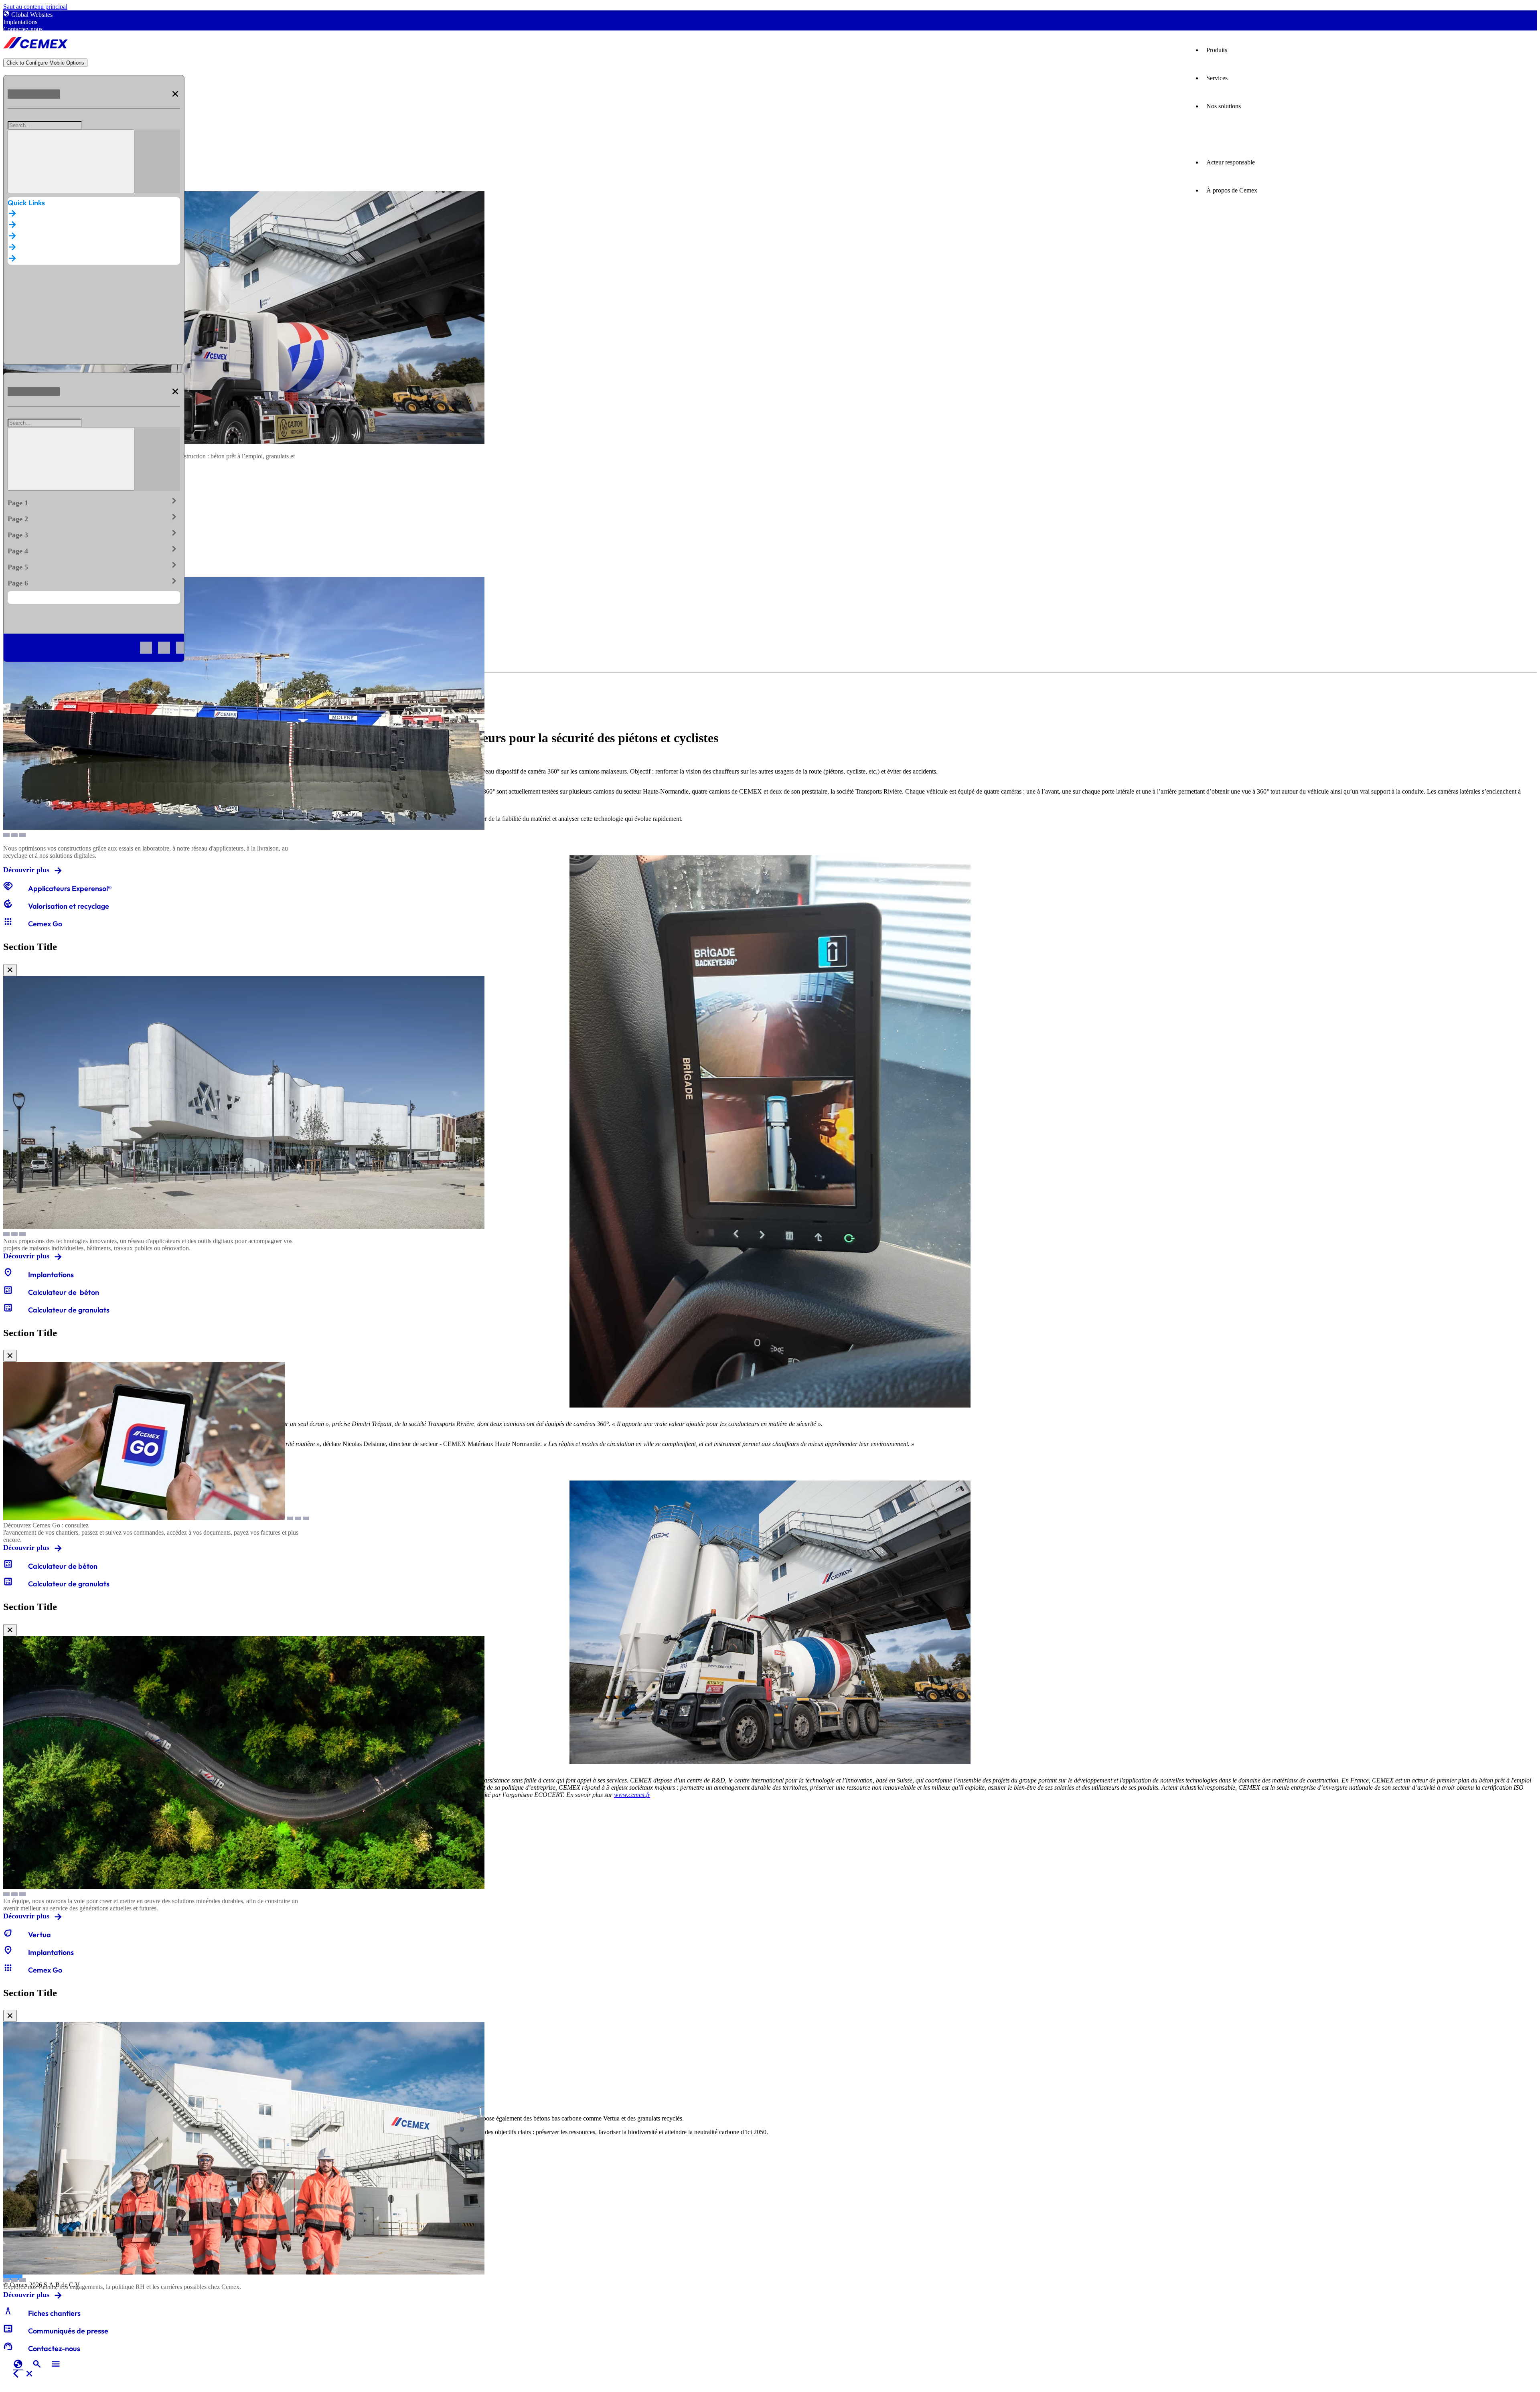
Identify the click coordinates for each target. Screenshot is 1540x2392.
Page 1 (94, 501)
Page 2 (94, 517)
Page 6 (94, 581)
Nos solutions (1224, 106)
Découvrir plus (26, 870)
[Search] (71, 161)
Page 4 (94, 549)
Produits (1217, 50)
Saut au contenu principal (35, 7)
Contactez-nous (23, 29)
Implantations (20, 22)
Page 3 (94, 533)
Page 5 (94, 565)
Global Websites (32, 15)
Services (1217, 78)
